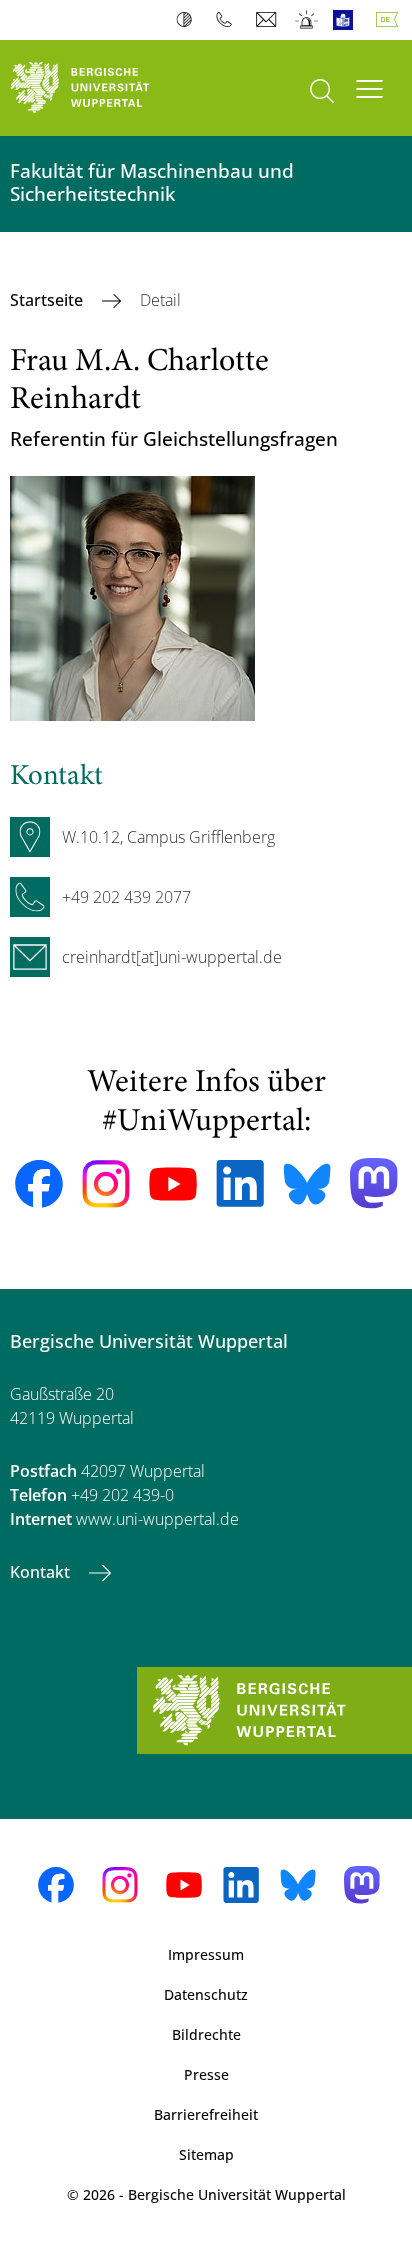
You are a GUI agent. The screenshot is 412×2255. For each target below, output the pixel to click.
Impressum (206, 1954)
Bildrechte (206, 2034)
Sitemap (206, 2154)
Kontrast (188, 20)
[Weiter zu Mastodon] (374, 1183)
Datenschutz (206, 1994)
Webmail (268, 20)
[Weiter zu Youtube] (173, 1184)
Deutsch (391, 20)
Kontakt (42, 1572)
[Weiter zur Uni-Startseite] (103, 88)
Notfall (307, 20)
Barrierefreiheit (206, 2114)
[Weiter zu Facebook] (39, 1184)
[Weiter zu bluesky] (307, 1184)
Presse (206, 2074)
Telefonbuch (228, 20)
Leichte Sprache (347, 20)
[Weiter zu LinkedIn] (240, 1183)
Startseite (48, 300)
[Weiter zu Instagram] (106, 1184)
